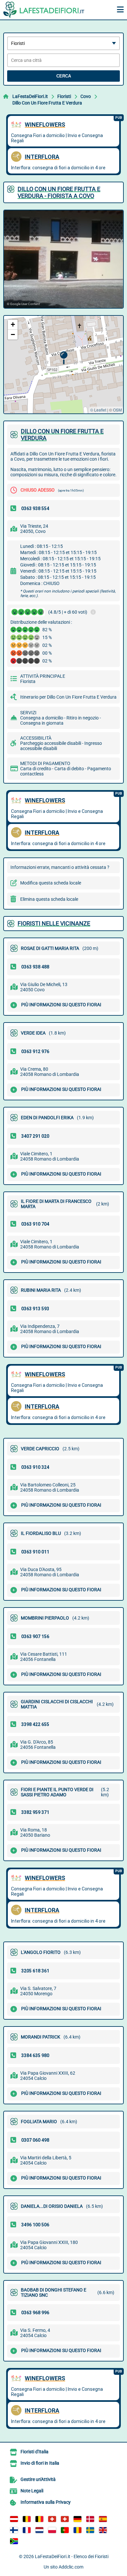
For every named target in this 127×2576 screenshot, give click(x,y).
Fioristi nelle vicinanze (54, 923)
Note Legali (32, 2491)
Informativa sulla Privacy (46, 2502)
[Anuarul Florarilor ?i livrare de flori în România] (78, 2530)
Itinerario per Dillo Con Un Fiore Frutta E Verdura (68, 697)
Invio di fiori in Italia (40, 2463)
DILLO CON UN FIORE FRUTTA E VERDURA (62, 435)
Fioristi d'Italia (35, 2452)
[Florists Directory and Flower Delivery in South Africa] (14, 2541)
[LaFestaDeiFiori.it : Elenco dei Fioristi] (44, 10)
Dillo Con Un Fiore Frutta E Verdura (47, 103)
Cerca (64, 76)
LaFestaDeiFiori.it (30, 96)
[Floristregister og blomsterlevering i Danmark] (90, 2519)
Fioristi (64, 96)
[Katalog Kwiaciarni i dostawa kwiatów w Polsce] (52, 2530)
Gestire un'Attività (38, 2479)
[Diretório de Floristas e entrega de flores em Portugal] (65, 2530)
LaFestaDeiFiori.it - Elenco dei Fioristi (72, 2556)
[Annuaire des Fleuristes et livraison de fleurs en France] (27, 2530)
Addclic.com (71, 2567)
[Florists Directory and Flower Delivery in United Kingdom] (103, 2530)
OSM (117, 410)
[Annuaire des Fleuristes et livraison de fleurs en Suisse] (65, 2519)
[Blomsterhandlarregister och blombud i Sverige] (90, 2530)
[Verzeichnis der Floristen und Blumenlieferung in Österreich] (14, 2519)
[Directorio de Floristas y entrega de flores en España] (103, 2519)
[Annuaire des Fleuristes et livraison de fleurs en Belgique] (27, 2519)
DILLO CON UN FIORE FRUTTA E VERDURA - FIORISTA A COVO (59, 192)
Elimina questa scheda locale (49, 899)
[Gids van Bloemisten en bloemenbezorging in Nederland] (39, 2530)
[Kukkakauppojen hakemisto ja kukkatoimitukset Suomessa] (14, 2530)
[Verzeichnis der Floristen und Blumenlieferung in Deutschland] (78, 2519)
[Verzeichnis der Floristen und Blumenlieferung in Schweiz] (52, 2519)
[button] (64, 358)
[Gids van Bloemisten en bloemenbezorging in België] (39, 2519)
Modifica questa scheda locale (51, 883)
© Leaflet (98, 410)
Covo (86, 96)
